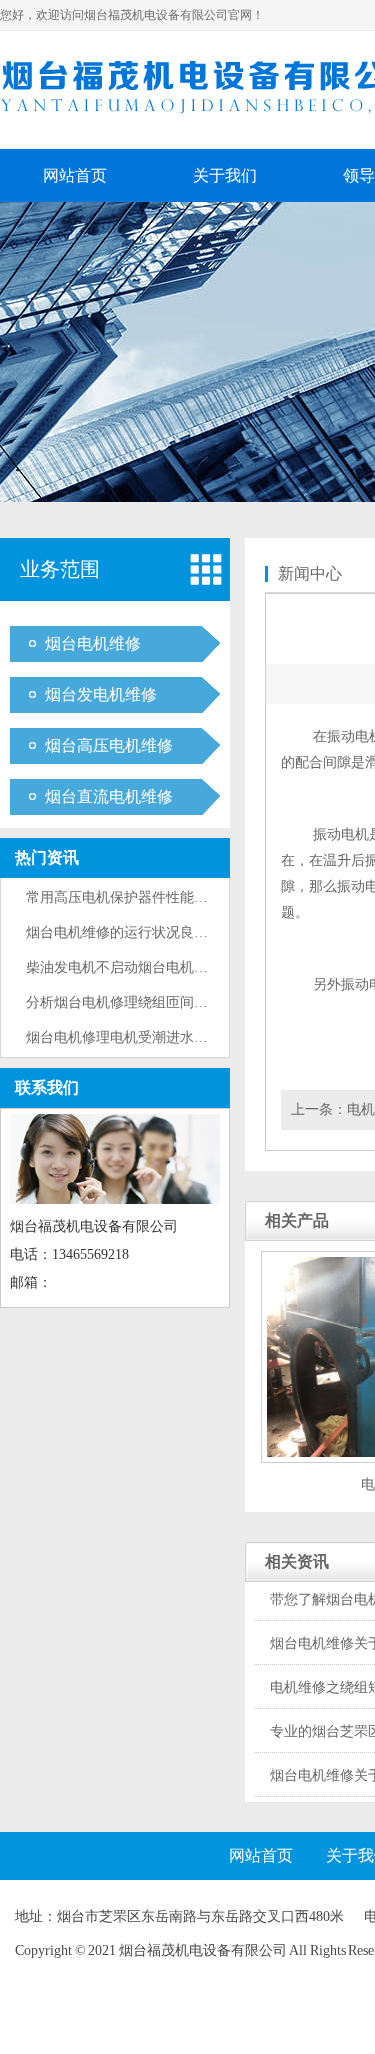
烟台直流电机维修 (109, 796)
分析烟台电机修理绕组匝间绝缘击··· (138, 1002)
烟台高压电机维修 (109, 745)
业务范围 (60, 569)
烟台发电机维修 (101, 694)
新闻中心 (310, 573)
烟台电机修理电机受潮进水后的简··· (138, 1037)
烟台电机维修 (93, 643)
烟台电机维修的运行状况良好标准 (131, 932)
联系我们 (47, 1087)
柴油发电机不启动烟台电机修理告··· (138, 967)
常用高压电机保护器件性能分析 (124, 897)
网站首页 (75, 175)
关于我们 (225, 175)
